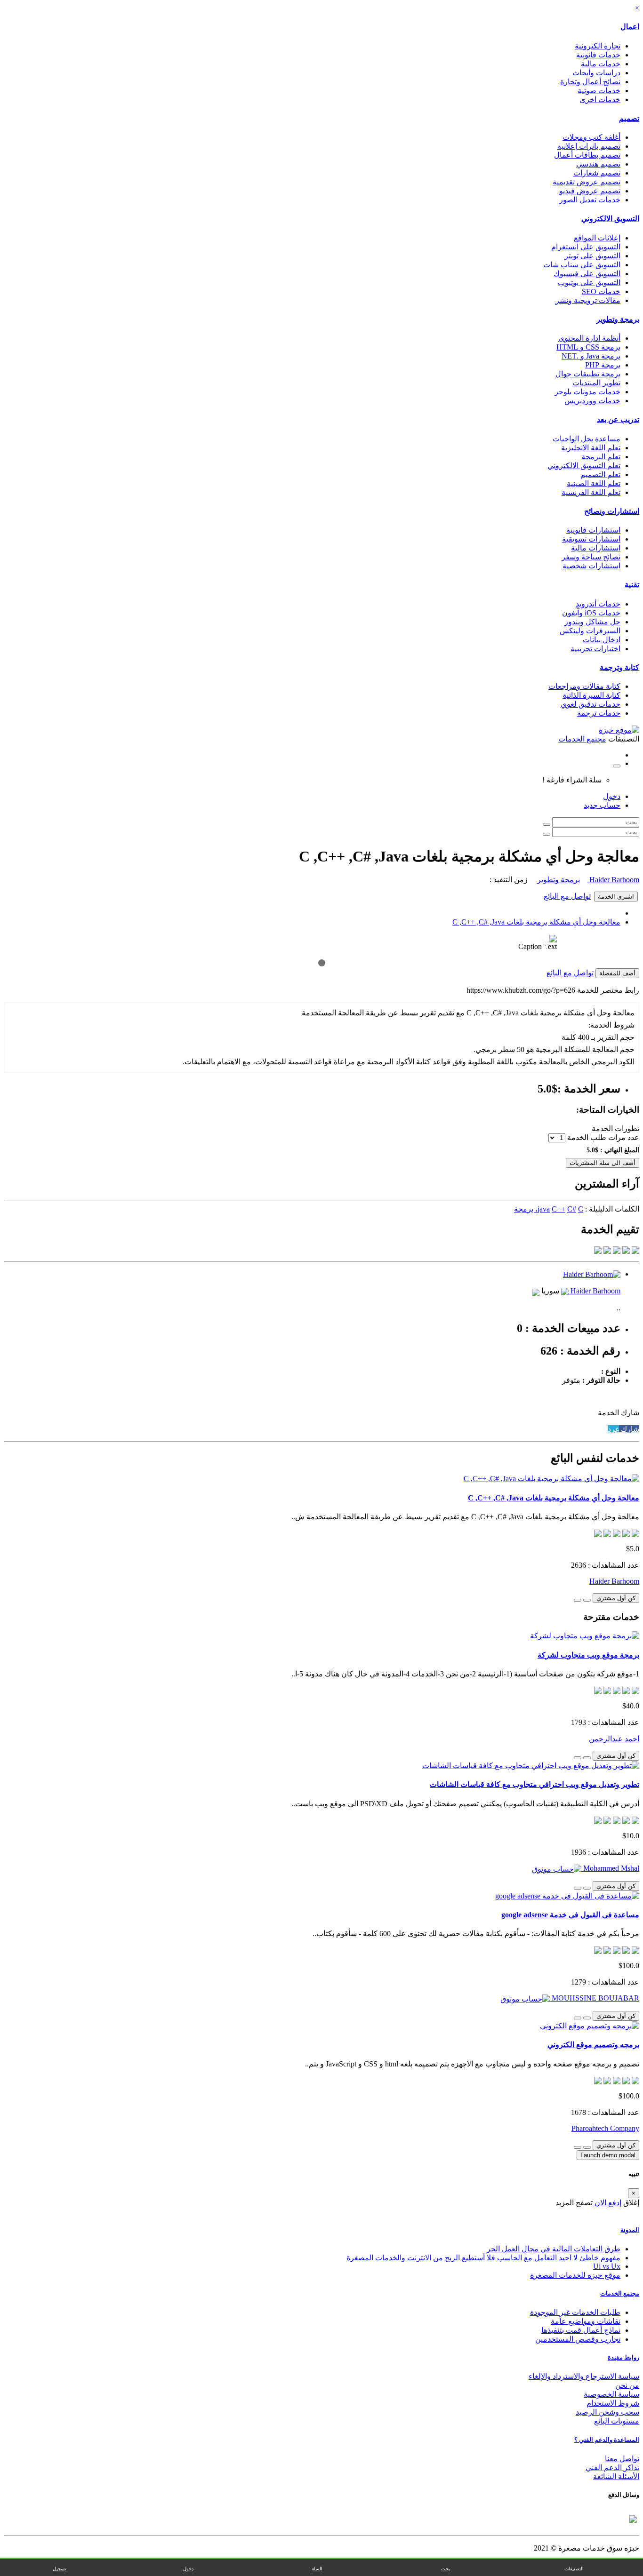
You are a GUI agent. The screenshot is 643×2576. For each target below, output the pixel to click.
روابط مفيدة (623, 2357)
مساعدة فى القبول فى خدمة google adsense (570, 1915)
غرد (613, 1429)
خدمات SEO (601, 291)
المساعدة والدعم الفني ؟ (607, 2440)
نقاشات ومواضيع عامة (586, 2321)
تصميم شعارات (597, 173)
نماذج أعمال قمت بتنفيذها (581, 2330)
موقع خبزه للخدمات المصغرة (575, 2275)
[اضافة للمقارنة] (578, 1600)
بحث (446, 2569)
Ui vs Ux (607, 2266)
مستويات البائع (617, 2421)
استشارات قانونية (593, 530)
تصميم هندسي (598, 164)
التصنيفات (574, 2569)
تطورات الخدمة (615, 1128)
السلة (317, 2569)
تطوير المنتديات (596, 383)
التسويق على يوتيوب (589, 283)
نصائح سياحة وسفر (591, 557)
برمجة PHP (603, 365)
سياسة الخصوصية (611, 2394)
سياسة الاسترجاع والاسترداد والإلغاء (584, 2376)
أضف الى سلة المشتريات (603, 1163)
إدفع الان (607, 2203)
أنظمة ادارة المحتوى (589, 338)
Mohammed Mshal (610, 1868)
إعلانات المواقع (597, 238)
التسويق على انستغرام (586, 247)
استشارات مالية (596, 548)
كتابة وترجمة (619, 667)
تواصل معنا (622, 2459)
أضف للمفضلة (617, 973)
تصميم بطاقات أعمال (587, 155)
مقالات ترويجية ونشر (588, 300)
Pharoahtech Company (605, 2128)
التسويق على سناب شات (582, 265)
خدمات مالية (601, 64)
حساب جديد (602, 805)
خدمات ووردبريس (592, 401)
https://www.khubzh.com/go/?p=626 (521, 990)
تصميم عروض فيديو (590, 191)
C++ (559, 1209)
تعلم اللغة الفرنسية (591, 492)
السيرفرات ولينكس (590, 631)
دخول (612, 796)
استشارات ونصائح (612, 511)
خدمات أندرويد (598, 604)
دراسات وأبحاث (596, 73)
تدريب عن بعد (618, 419)
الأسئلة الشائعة (616, 2476)
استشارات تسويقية (591, 539)
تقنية (632, 585)
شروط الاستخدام (613, 2403)
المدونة (630, 2230)
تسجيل (60, 2569)
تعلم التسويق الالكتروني (584, 466)
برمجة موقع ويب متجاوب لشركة (588, 1655)
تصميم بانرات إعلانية (589, 146)
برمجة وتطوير (618, 319)
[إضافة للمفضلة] (587, 1600)
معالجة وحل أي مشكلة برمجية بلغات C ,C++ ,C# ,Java (536, 922)
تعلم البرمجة (601, 457)
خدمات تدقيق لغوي (591, 704)
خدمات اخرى (600, 100)
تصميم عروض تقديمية (587, 182)
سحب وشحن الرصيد (607, 2412)
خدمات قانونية (598, 55)
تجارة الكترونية (598, 46)
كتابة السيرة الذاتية (591, 695)
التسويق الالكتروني (610, 219)
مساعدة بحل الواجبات (587, 439)
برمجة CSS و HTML (588, 347)
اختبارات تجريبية (595, 649)
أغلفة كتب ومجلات (591, 137)
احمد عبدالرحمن (614, 1739)
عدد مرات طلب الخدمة (603, 1137)
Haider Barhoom (613, 880)
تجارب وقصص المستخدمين (578, 2339)
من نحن (627, 2385)
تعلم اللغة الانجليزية (591, 448)
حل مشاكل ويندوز (592, 622)
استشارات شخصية (591, 566)
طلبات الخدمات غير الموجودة (575, 2312)
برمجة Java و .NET (591, 356)
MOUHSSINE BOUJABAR (595, 1998)
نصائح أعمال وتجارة (590, 82)
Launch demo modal (608, 2155)
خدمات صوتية (599, 91)
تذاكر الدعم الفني (612, 2468)
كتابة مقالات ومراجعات (584, 686)
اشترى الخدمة (616, 897)
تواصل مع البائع (567, 896)
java (544, 1209)
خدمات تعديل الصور (590, 200)
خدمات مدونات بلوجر (587, 392)
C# (572, 1209)
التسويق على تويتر (592, 256)
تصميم (629, 118)
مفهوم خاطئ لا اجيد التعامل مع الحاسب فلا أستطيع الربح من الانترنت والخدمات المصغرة (483, 2258)
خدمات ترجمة (599, 713)
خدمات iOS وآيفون (591, 613)
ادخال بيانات (602, 640)
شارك (629, 1429)
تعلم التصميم (600, 475)
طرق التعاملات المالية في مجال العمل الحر (554, 2249)
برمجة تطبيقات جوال (588, 374)
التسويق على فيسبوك (587, 274)
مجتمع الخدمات (620, 2293)
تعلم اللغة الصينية (594, 483)
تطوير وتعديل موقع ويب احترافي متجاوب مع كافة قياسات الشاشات (534, 1784)
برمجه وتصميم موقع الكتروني (593, 2045)
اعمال (630, 27)
